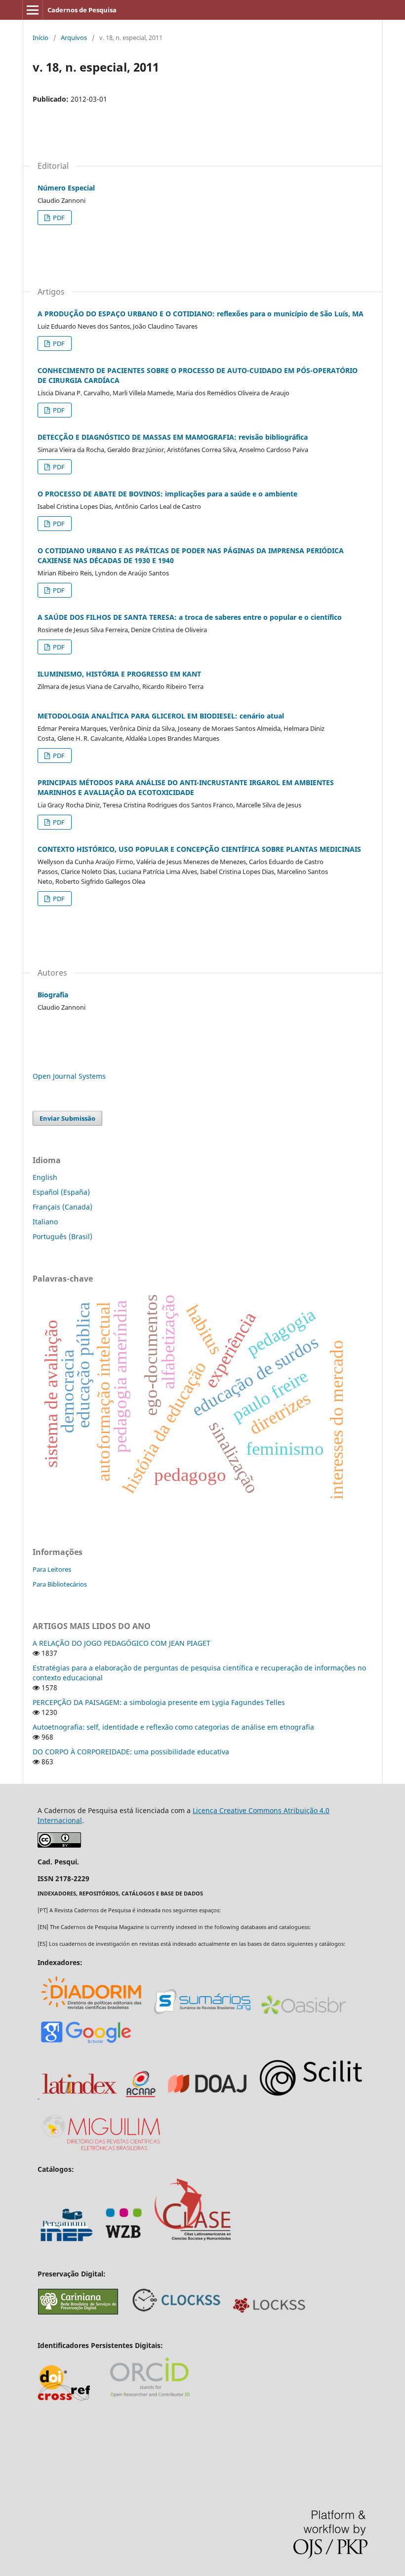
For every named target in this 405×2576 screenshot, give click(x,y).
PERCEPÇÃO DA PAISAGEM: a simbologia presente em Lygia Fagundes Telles (159, 1702)
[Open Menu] (33, 10)
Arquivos (74, 38)
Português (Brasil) (62, 1236)
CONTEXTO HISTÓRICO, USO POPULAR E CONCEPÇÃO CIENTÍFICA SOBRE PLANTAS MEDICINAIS (199, 849)
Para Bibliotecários (60, 1584)
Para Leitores (52, 1569)
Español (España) (61, 1192)
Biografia (53, 995)
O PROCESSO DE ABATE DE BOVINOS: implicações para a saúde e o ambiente (167, 494)
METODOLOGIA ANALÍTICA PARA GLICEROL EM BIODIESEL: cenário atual (161, 716)
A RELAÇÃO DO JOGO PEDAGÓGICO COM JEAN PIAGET (121, 1643)
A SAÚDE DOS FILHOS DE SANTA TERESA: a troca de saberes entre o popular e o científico (190, 617)
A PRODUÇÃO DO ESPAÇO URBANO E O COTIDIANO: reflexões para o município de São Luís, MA (201, 314)
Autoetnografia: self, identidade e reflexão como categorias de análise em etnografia (173, 1727)
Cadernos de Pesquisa (82, 10)
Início (40, 38)
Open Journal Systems (69, 1076)
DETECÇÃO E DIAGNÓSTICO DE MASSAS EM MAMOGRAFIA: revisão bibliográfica (173, 437)
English (45, 1177)
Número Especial (66, 188)
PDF (58, 218)
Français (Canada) (62, 1207)
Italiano (45, 1222)
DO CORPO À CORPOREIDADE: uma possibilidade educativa (131, 1752)
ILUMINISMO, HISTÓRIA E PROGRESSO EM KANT (119, 674)
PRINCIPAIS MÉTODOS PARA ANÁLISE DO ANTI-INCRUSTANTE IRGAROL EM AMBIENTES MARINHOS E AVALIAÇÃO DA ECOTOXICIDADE (186, 787)
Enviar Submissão (67, 1118)
